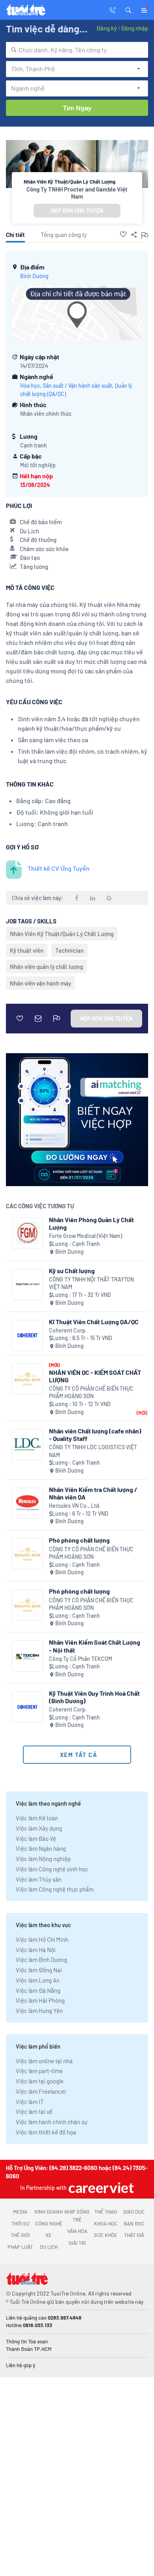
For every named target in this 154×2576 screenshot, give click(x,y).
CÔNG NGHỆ (49, 2223)
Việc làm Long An (38, 1980)
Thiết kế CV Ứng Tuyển (59, 868)
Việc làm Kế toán (37, 1818)
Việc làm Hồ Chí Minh (42, 1939)
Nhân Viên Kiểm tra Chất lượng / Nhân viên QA (93, 1493)
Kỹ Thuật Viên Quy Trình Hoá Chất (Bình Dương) (94, 1697)
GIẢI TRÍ (77, 2243)
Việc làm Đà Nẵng (38, 1990)
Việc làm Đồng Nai (39, 1970)
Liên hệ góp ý (21, 2365)
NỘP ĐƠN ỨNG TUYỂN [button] (77, 211)
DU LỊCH (49, 2247)
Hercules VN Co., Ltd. (75, 1506)
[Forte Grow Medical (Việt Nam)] (27, 1233)
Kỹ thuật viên (27, 950)
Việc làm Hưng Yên (39, 2011)
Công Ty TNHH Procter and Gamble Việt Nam (77, 193)
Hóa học (30, 386)
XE (49, 2235)
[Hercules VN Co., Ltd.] (27, 1503)
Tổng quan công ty (64, 235)
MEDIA (20, 2212)
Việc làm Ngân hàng (41, 1848)
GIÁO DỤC (134, 2212)
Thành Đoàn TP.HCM (29, 2349)
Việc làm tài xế (34, 2112)
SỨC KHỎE (106, 2235)
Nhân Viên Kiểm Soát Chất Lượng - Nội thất (95, 1646)
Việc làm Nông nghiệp (43, 1859)
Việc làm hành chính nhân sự (52, 2122)
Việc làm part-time (39, 2071)
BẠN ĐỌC (134, 2223)
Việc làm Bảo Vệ (36, 1839)
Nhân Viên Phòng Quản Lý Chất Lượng (91, 1223)
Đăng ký (107, 28)
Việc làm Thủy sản (39, 1879)
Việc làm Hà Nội (36, 1950)
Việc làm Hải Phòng (40, 2000)
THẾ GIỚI (20, 2235)
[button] (128, 9)
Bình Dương (34, 276)
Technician (69, 950)
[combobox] (77, 50)
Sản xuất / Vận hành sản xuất (77, 386)
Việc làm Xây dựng (39, 1828)
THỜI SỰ (20, 2223)
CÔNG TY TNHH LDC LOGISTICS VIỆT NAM (93, 1451)
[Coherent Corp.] (27, 1335)
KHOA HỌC (106, 2223)
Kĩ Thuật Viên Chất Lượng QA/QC (94, 1322)
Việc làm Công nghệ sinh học (52, 1869)
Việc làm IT (30, 2102)
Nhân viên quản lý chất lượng (46, 967)
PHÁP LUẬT (20, 2247)
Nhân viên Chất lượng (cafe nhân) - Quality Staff (95, 1435)
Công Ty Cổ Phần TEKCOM (81, 1659)
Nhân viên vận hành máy (40, 983)
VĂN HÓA (77, 2231)
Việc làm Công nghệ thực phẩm (55, 1889)
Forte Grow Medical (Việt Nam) (85, 1236)
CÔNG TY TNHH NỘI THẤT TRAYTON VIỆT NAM (91, 1283)
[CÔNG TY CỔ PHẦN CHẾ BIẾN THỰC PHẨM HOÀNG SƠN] (27, 1379)
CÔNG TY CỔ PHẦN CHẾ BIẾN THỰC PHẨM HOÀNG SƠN (91, 1392)
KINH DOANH (49, 2212)
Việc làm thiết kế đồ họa (46, 2132)
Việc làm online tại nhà (44, 2061)
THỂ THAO (106, 2212)
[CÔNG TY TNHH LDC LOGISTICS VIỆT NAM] (27, 1445)
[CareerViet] (100, 2188)
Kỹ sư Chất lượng (72, 1271)
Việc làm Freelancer (41, 2091)
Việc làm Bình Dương (41, 1960)
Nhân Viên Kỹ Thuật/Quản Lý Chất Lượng (62, 934)
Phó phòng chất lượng (79, 1540)
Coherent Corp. (68, 1330)
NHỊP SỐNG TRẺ (77, 2216)
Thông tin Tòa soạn (27, 2341)
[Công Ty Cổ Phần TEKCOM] (27, 1656)
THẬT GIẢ (134, 2235)
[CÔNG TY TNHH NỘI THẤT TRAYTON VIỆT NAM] (27, 1284)
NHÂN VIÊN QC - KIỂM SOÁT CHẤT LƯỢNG (95, 1376)
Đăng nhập (134, 28)
